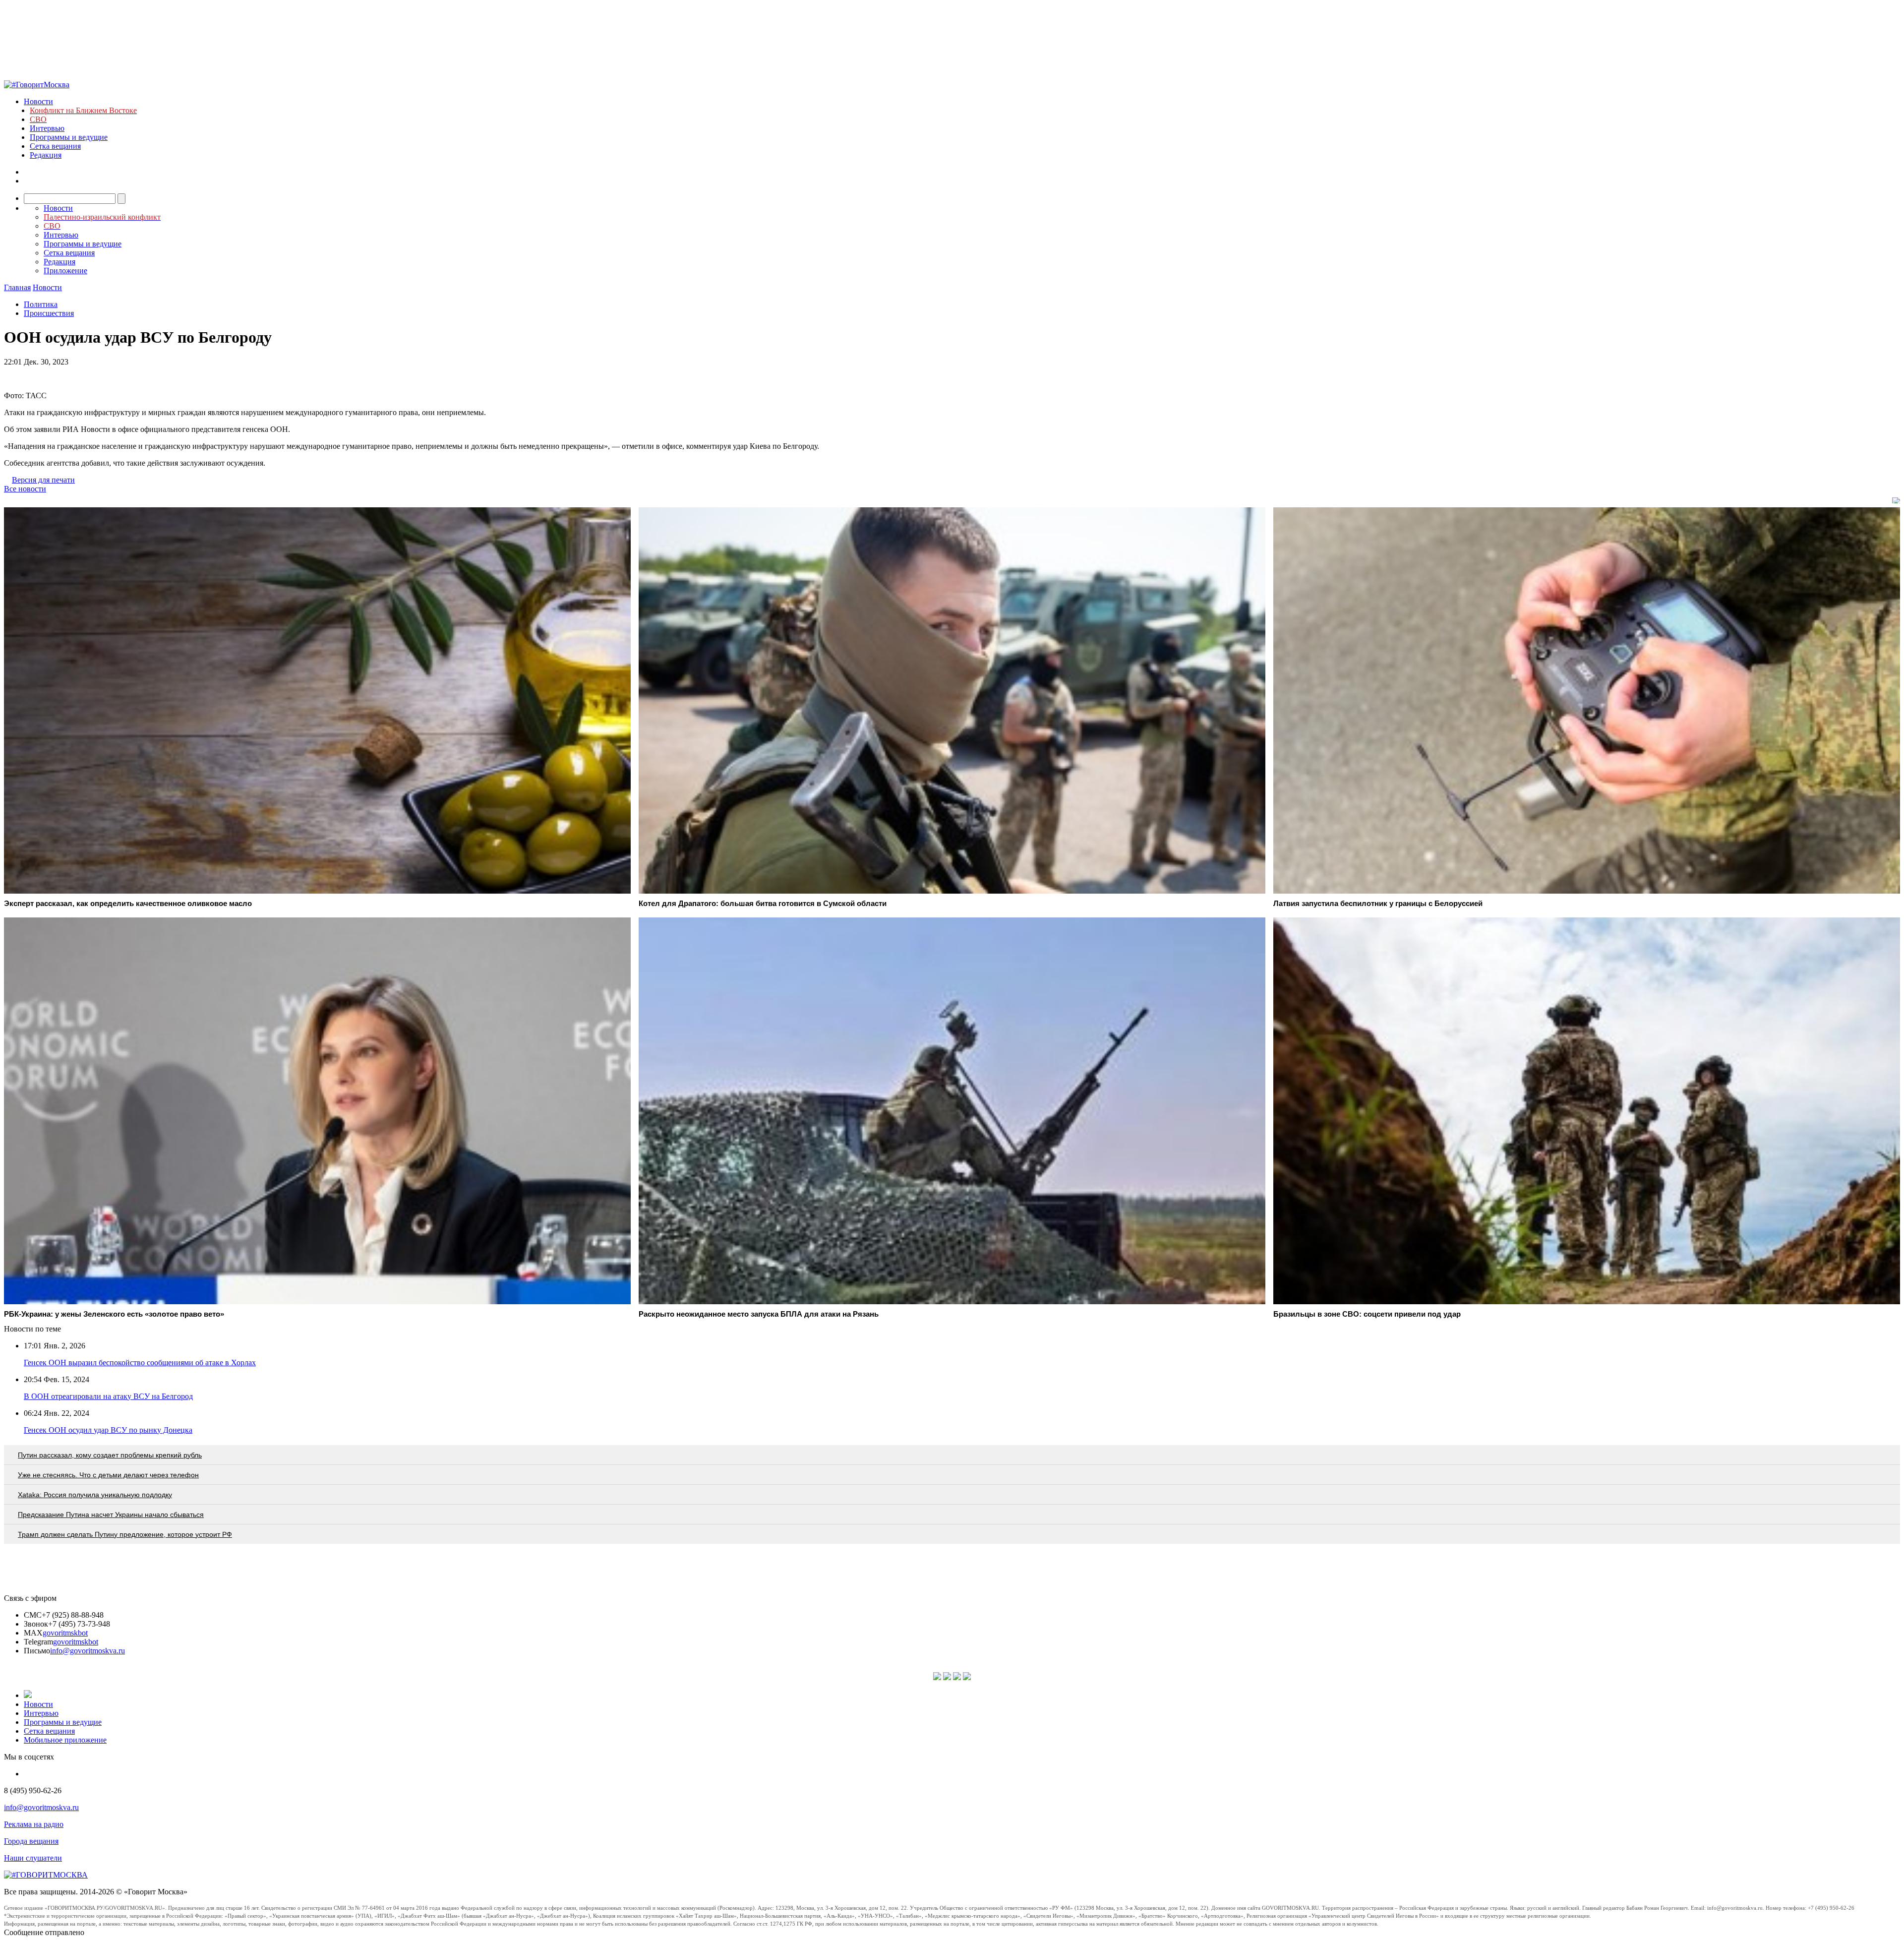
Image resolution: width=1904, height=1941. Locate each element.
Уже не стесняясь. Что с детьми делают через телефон (108, 1475)
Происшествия (49, 313)
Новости (38, 101)
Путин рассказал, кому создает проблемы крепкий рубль (110, 1455)
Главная (17, 287)
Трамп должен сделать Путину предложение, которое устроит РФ (125, 1534)
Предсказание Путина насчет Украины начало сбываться (111, 1515)
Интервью (47, 128)
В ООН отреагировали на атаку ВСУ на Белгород (108, 1396)
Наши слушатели (33, 1858)
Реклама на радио (34, 1824)
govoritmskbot (65, 1633)
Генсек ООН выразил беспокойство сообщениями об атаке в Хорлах (140, 1363)
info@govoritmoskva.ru (88, 1651)
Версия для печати (43, 480)
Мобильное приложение (65, 1740)
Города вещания (31, 1841)
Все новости (25, 489)
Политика (41, 304)
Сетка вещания (55, 146)
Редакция (46, 155)
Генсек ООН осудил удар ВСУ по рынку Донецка (108, 1430)
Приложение (65, 271)
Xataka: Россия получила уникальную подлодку (95, 1495)
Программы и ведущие (69, 137)
